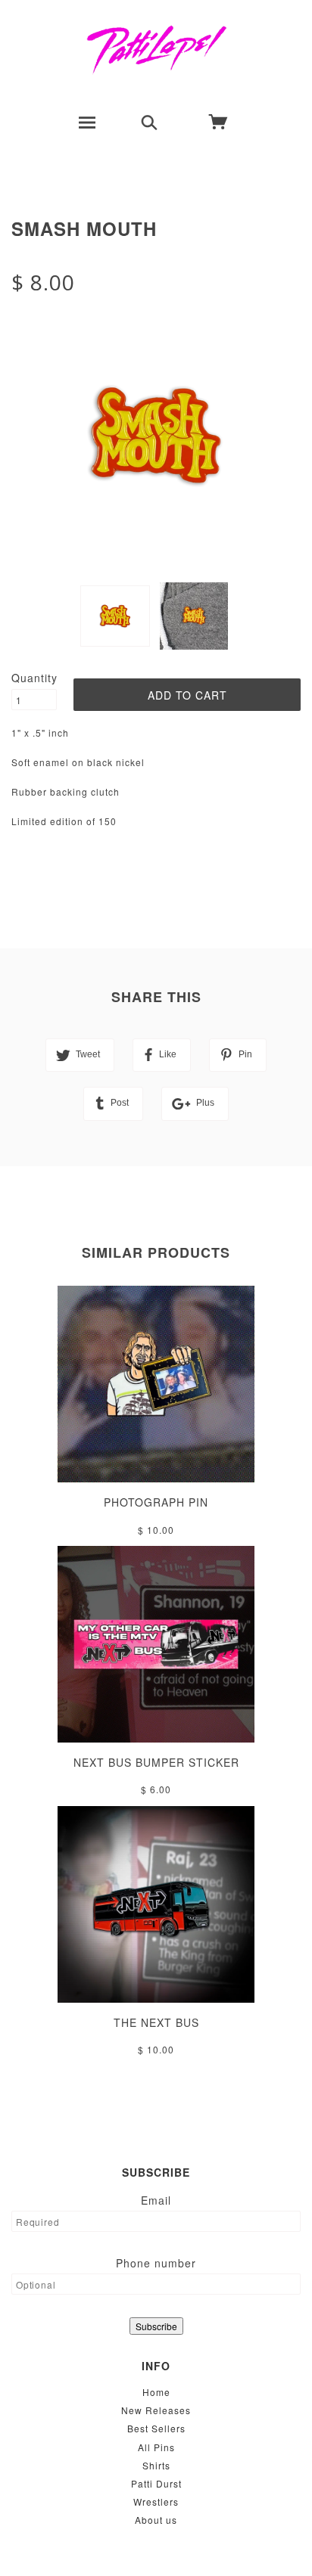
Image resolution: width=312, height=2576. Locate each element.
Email (156, 2200)
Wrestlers (156, 2502)
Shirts (156, 2465)
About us (156, 2520)
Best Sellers (156, 2428)
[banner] (156, 49)
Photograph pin (156, 1502)
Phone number (156, 2263)
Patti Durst (156, 2483)
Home (156, 2392)
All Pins (156, 2447)
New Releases (156, 2410)
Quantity (34, 678)
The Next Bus (156, 2022)
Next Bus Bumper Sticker (156, 1762)
